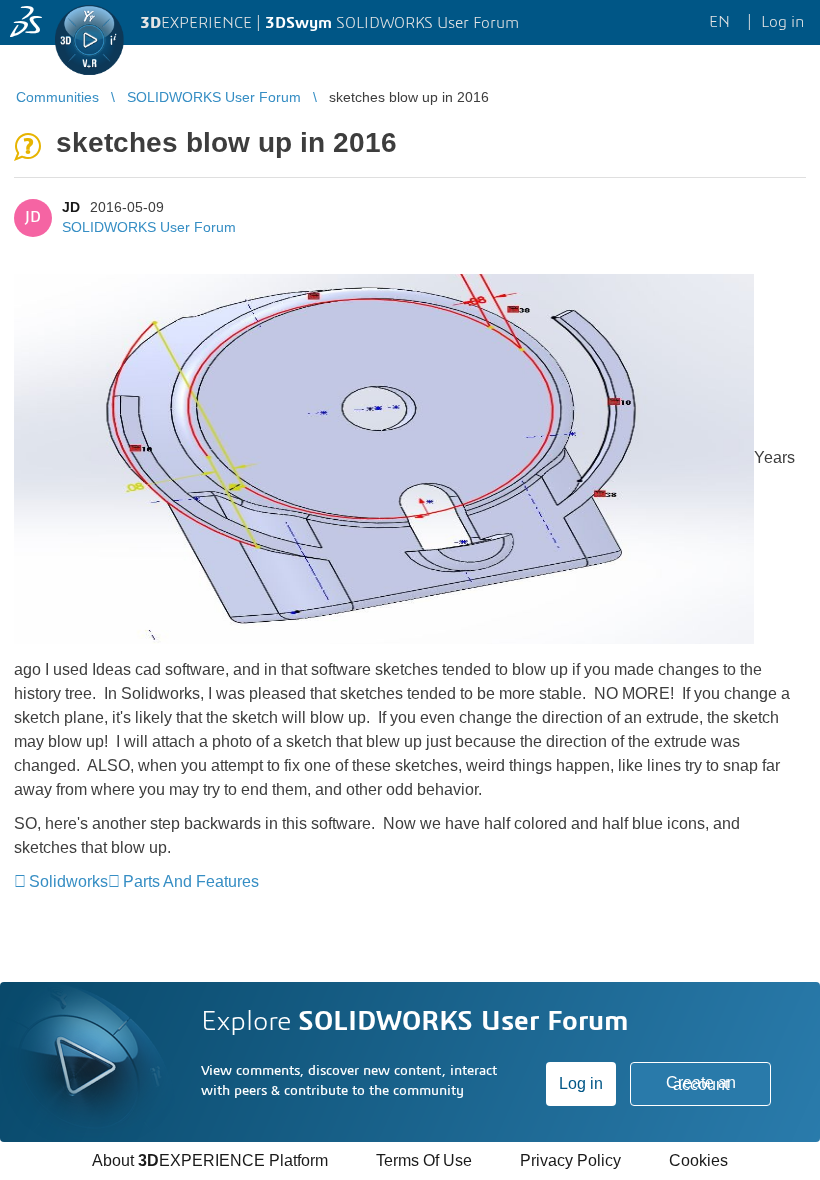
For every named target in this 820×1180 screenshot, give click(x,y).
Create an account (701, 1083)
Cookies (698, 1160)
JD (71, 207)
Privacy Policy (570, 1160)
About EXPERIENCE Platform (210, 1160)
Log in (581, 1083)
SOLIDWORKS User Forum (149, 227)
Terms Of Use (424, 1160)
